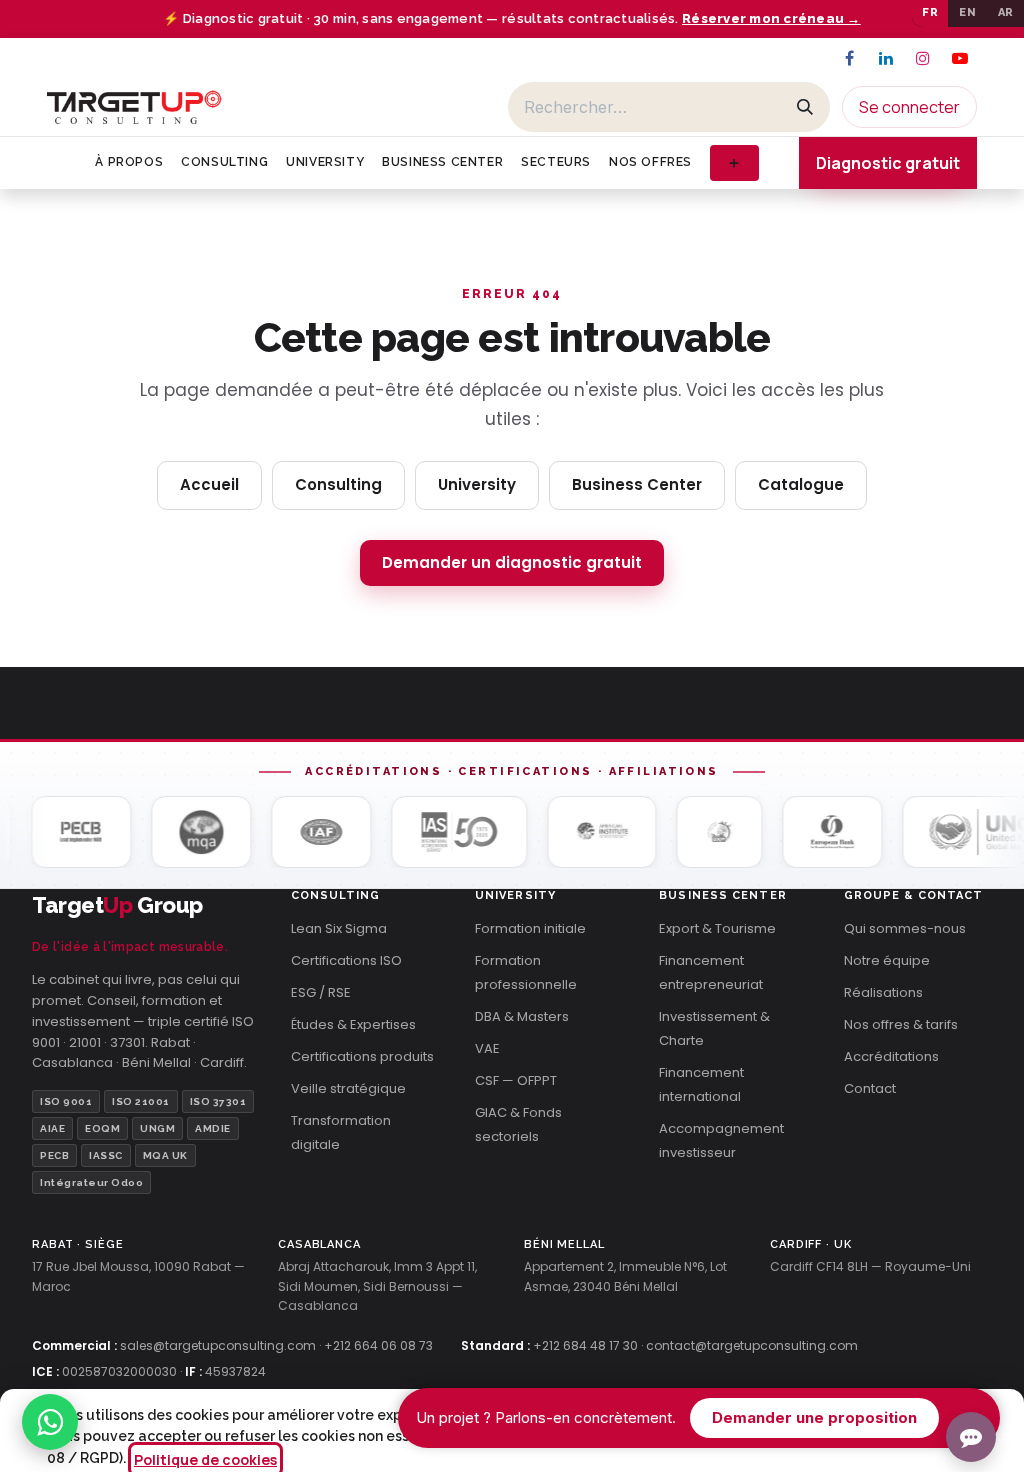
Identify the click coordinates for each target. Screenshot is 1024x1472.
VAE (487, 1048)
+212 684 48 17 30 (585, 1345)
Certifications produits (362, 1056)
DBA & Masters (522, 1016)
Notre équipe (887, 960)
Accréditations (891, 1056)
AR (1006, 12)
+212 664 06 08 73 (378, 1345)
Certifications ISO (346, 960)
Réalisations (883, 992)
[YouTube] (960, 58)
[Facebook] (849, 58)
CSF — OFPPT (516, 1080)
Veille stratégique (348, 1088)
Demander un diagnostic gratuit (512, 562)
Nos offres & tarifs (901, 1024)
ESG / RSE (321, 992)
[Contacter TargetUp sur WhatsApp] (50, 1422)
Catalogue (801, 484)
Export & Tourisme (717, 928)
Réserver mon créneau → (771, 18)
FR (930, 12)
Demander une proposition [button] (814, 1417)
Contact (870, 1088)
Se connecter (909, 107)
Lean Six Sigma (339, 928)
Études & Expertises (353, 1024)
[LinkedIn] (886, 58)
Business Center (637, 484)
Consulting (338, 484)
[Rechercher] (805, 107)
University (477, 484)
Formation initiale (530, 928)
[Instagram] (923, 58)
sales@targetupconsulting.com (218, 1345)
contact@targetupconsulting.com (752, 1345)
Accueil (209, 484)
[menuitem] (129, 162)
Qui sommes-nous (905, 928)
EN (967, 12)
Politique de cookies (205, 1459)
